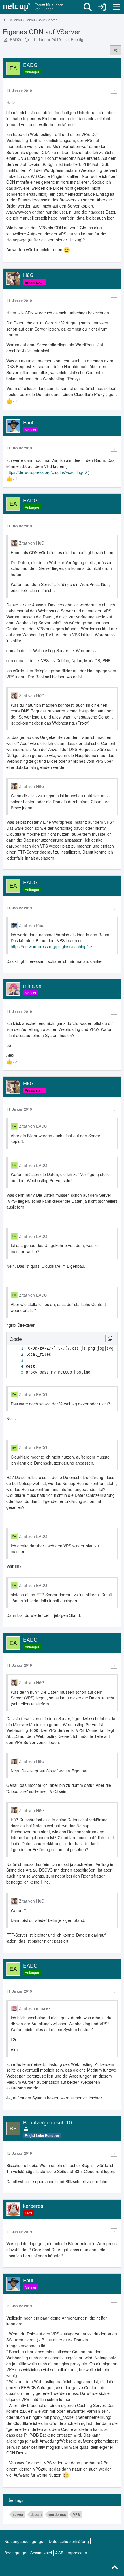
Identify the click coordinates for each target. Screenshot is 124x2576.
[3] (16, 1360)
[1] (16, 1348)
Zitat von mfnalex (35, 2008)
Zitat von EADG (33, 1126)
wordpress (57, 2514)
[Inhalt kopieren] (110, 1339)
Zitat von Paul (32, 925)
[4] (16, 1366)
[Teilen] (116, 50)
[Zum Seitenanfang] (114, 2568)
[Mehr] (114, 90)
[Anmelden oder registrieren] (102, 7)
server (18, 2514)
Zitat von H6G (32, 543)
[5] (16, 1372)
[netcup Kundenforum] (33, 7)
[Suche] (88, 7)
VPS (76, 2514)
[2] (16, 1354)
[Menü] (117, 7)
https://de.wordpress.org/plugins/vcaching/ (45, 472)
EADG (15, 39)
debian (36, 2514)
